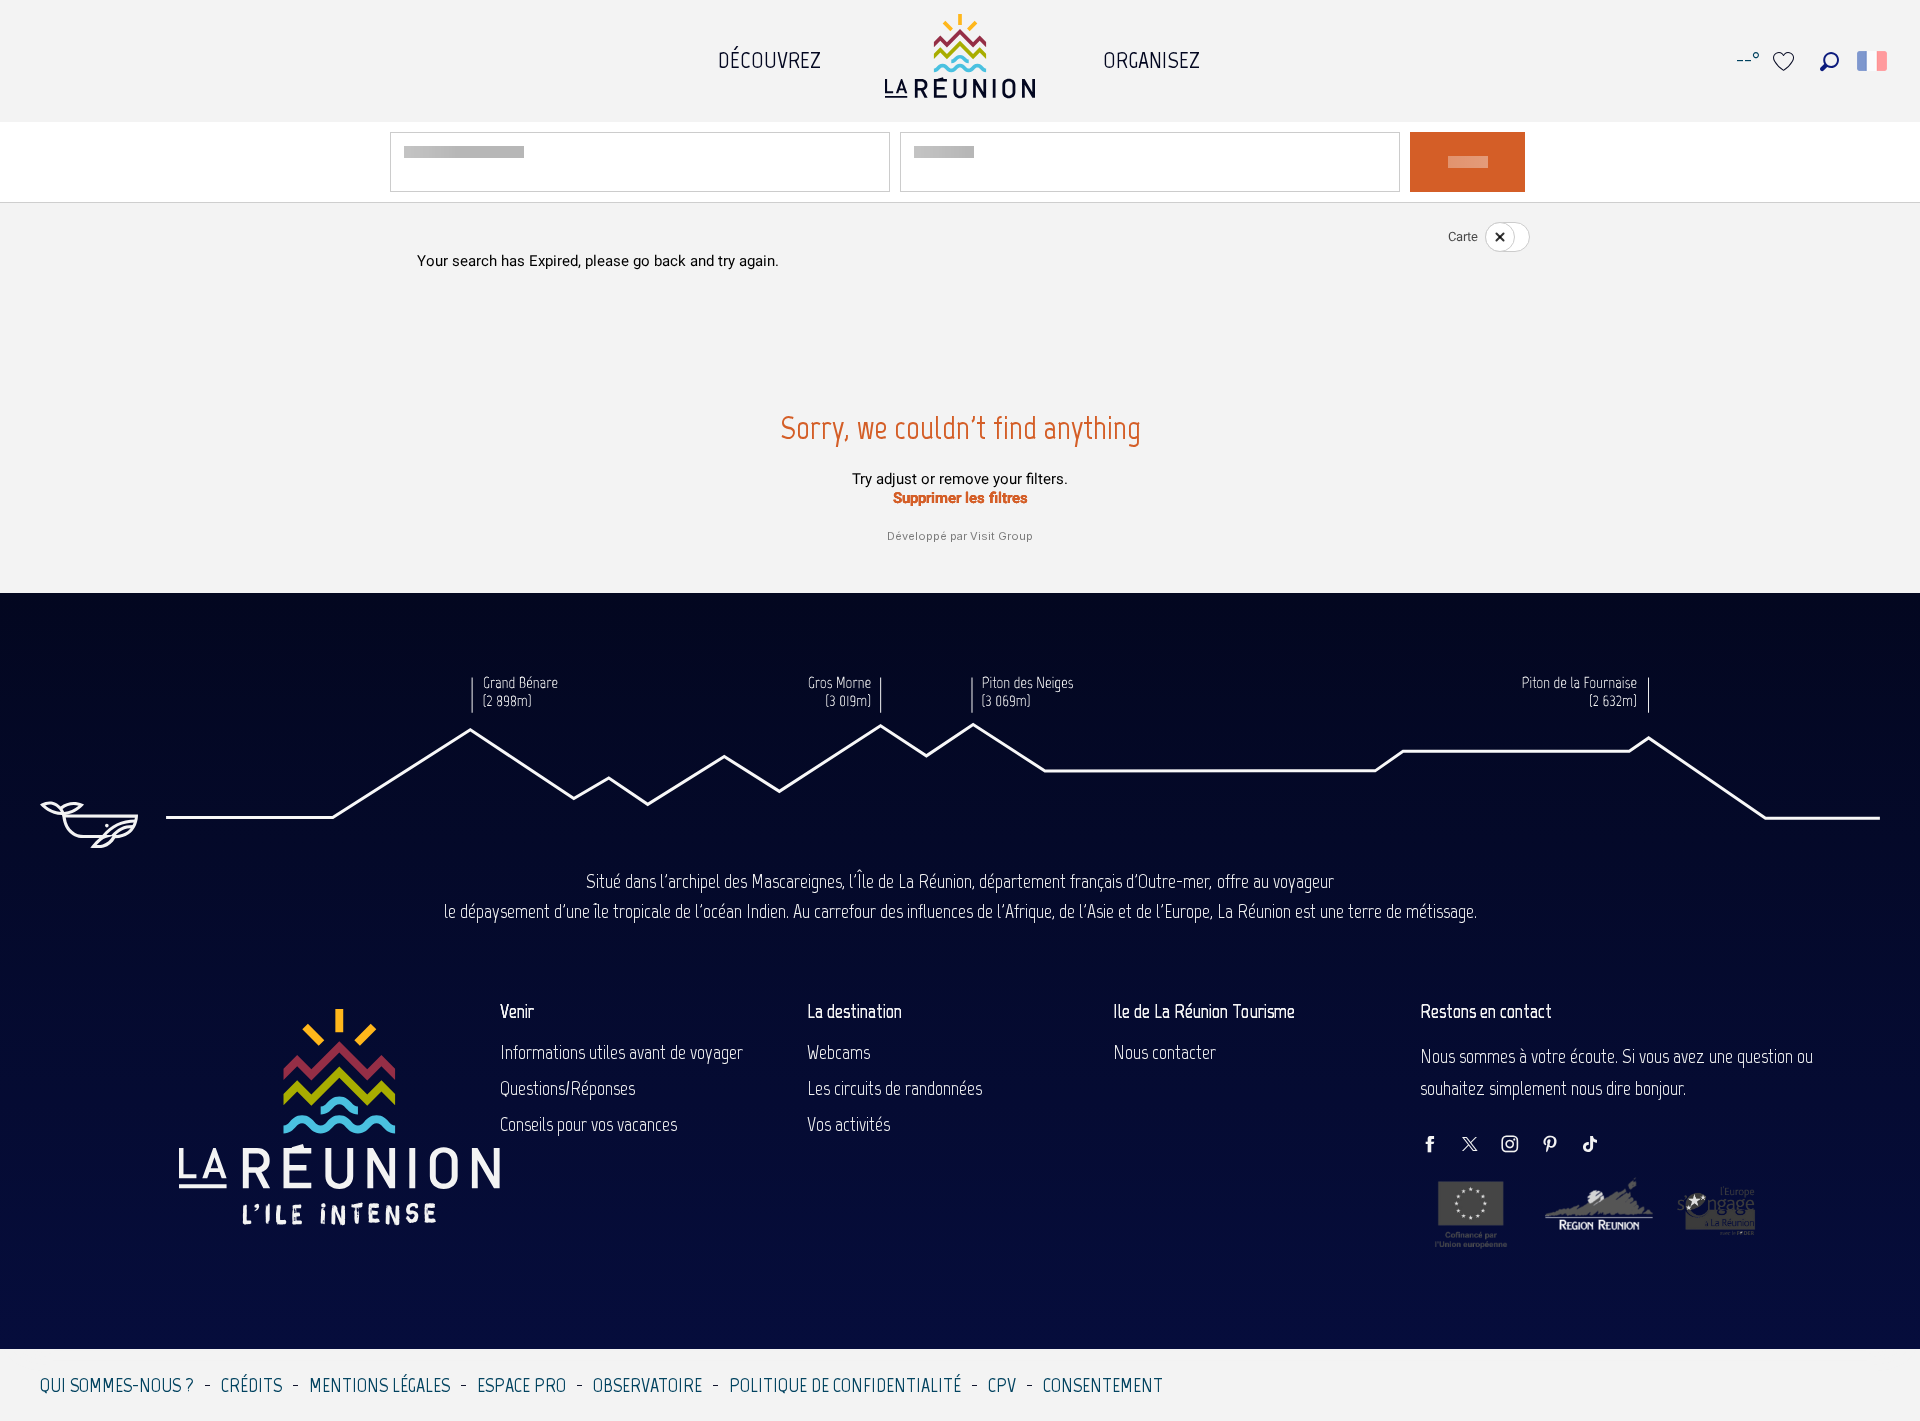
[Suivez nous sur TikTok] (1600, 1145)
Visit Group (1001, 536)
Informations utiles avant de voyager (621, 1052)
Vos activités (848, 1124)
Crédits (251, 1385)
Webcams (838, 1052)
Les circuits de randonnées (894, 1088)
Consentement (1103, 1385)
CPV (1002, 1385)
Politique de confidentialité (845, 1385)
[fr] (1873, 61)
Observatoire (647, 1385)
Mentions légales (379, 1385)
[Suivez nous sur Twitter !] (1480, 1145)
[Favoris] (1786, 61)
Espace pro (521, 1385)
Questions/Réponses (567, 1088)
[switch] (1495, 237)
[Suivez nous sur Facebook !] (1440, 1145)
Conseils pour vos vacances (588, 1124)
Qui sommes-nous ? (117, 1385)
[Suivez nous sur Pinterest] (1560, 1145)
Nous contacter (1164, 1052)
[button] (1829, 61)
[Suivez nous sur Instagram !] (1520, 1145)
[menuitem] (769, 55)
